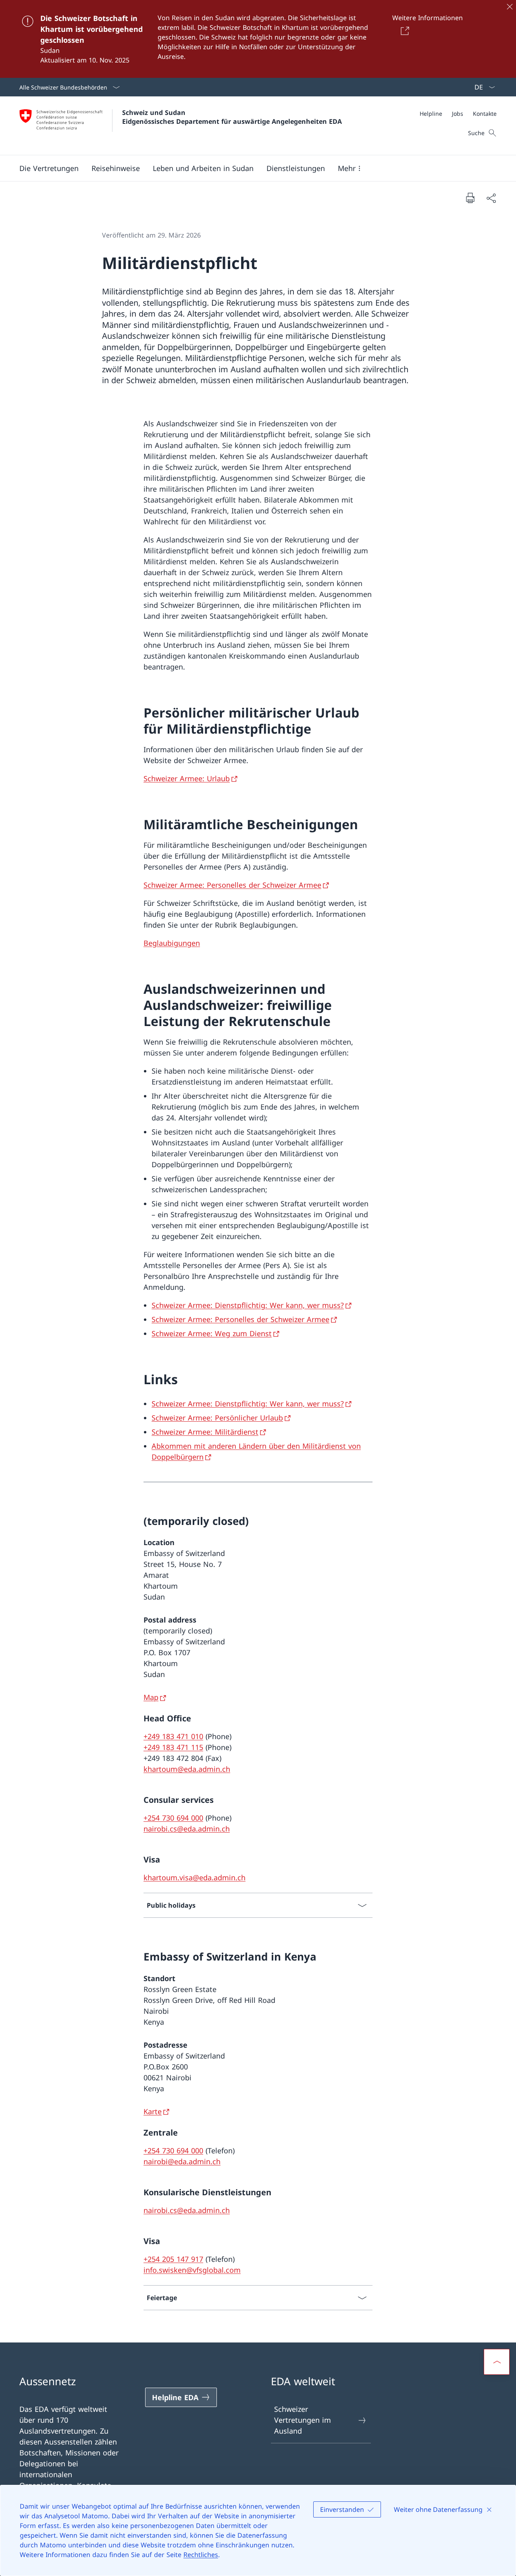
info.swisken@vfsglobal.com (192, 2270)
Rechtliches (201, 2555)
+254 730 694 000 (173, 1818)
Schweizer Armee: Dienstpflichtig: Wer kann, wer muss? (248, 1305)
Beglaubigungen (172, 943)
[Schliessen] (510, 6)
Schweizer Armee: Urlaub (187, 778)
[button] (49, 168)
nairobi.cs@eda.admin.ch (187, 1829)
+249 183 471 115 (173, 1747)
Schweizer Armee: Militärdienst (205, 1432)
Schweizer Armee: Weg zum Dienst (212, 1333)
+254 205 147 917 (173, 2259)
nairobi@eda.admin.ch (182, 2161)
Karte (153, 2111)
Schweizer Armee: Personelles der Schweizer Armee (232, 885)
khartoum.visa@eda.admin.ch (195, 1877)
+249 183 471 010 (173, 1736)
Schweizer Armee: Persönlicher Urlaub (217, 1418)
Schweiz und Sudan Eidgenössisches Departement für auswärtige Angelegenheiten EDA (232, 117)
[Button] (403, 31)
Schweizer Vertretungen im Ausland (303, 2420)
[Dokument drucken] (470, 198)
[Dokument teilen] (491, 198)
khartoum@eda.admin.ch (187, 1769)
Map (151, 1697)
